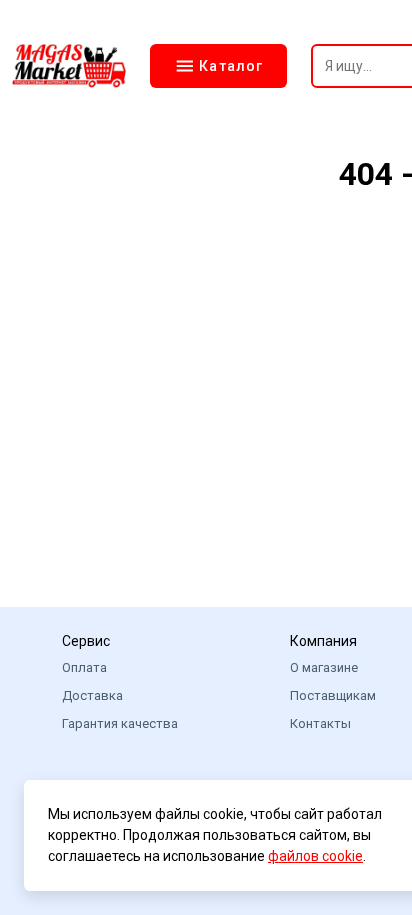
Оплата (84, 667)
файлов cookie (315, 856)
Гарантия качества (120, 723)
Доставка (92, 695)
